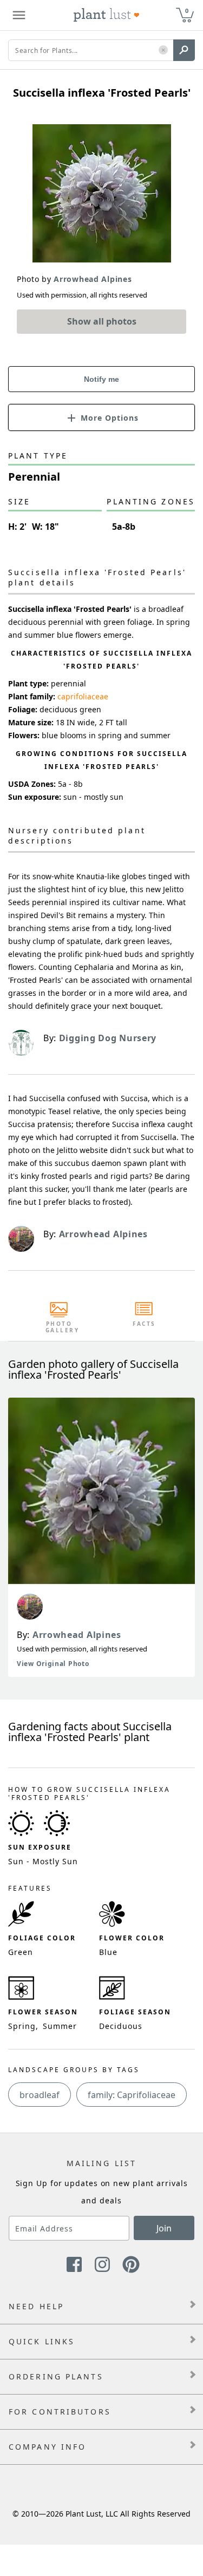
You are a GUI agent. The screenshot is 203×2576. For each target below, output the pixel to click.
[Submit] (184, 50)
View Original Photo (53, 1664)
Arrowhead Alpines (77, 1635)
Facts (144, 1324)
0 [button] (187, 11)
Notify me (101, 379)
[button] (163, 50)
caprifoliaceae (83, 696)
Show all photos (102, 321)
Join (164, 2228)
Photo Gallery (59, 1327)
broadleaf (40, 2095)
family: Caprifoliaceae (132, 2095)
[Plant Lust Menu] (19, 15)
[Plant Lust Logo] (107, 15)
